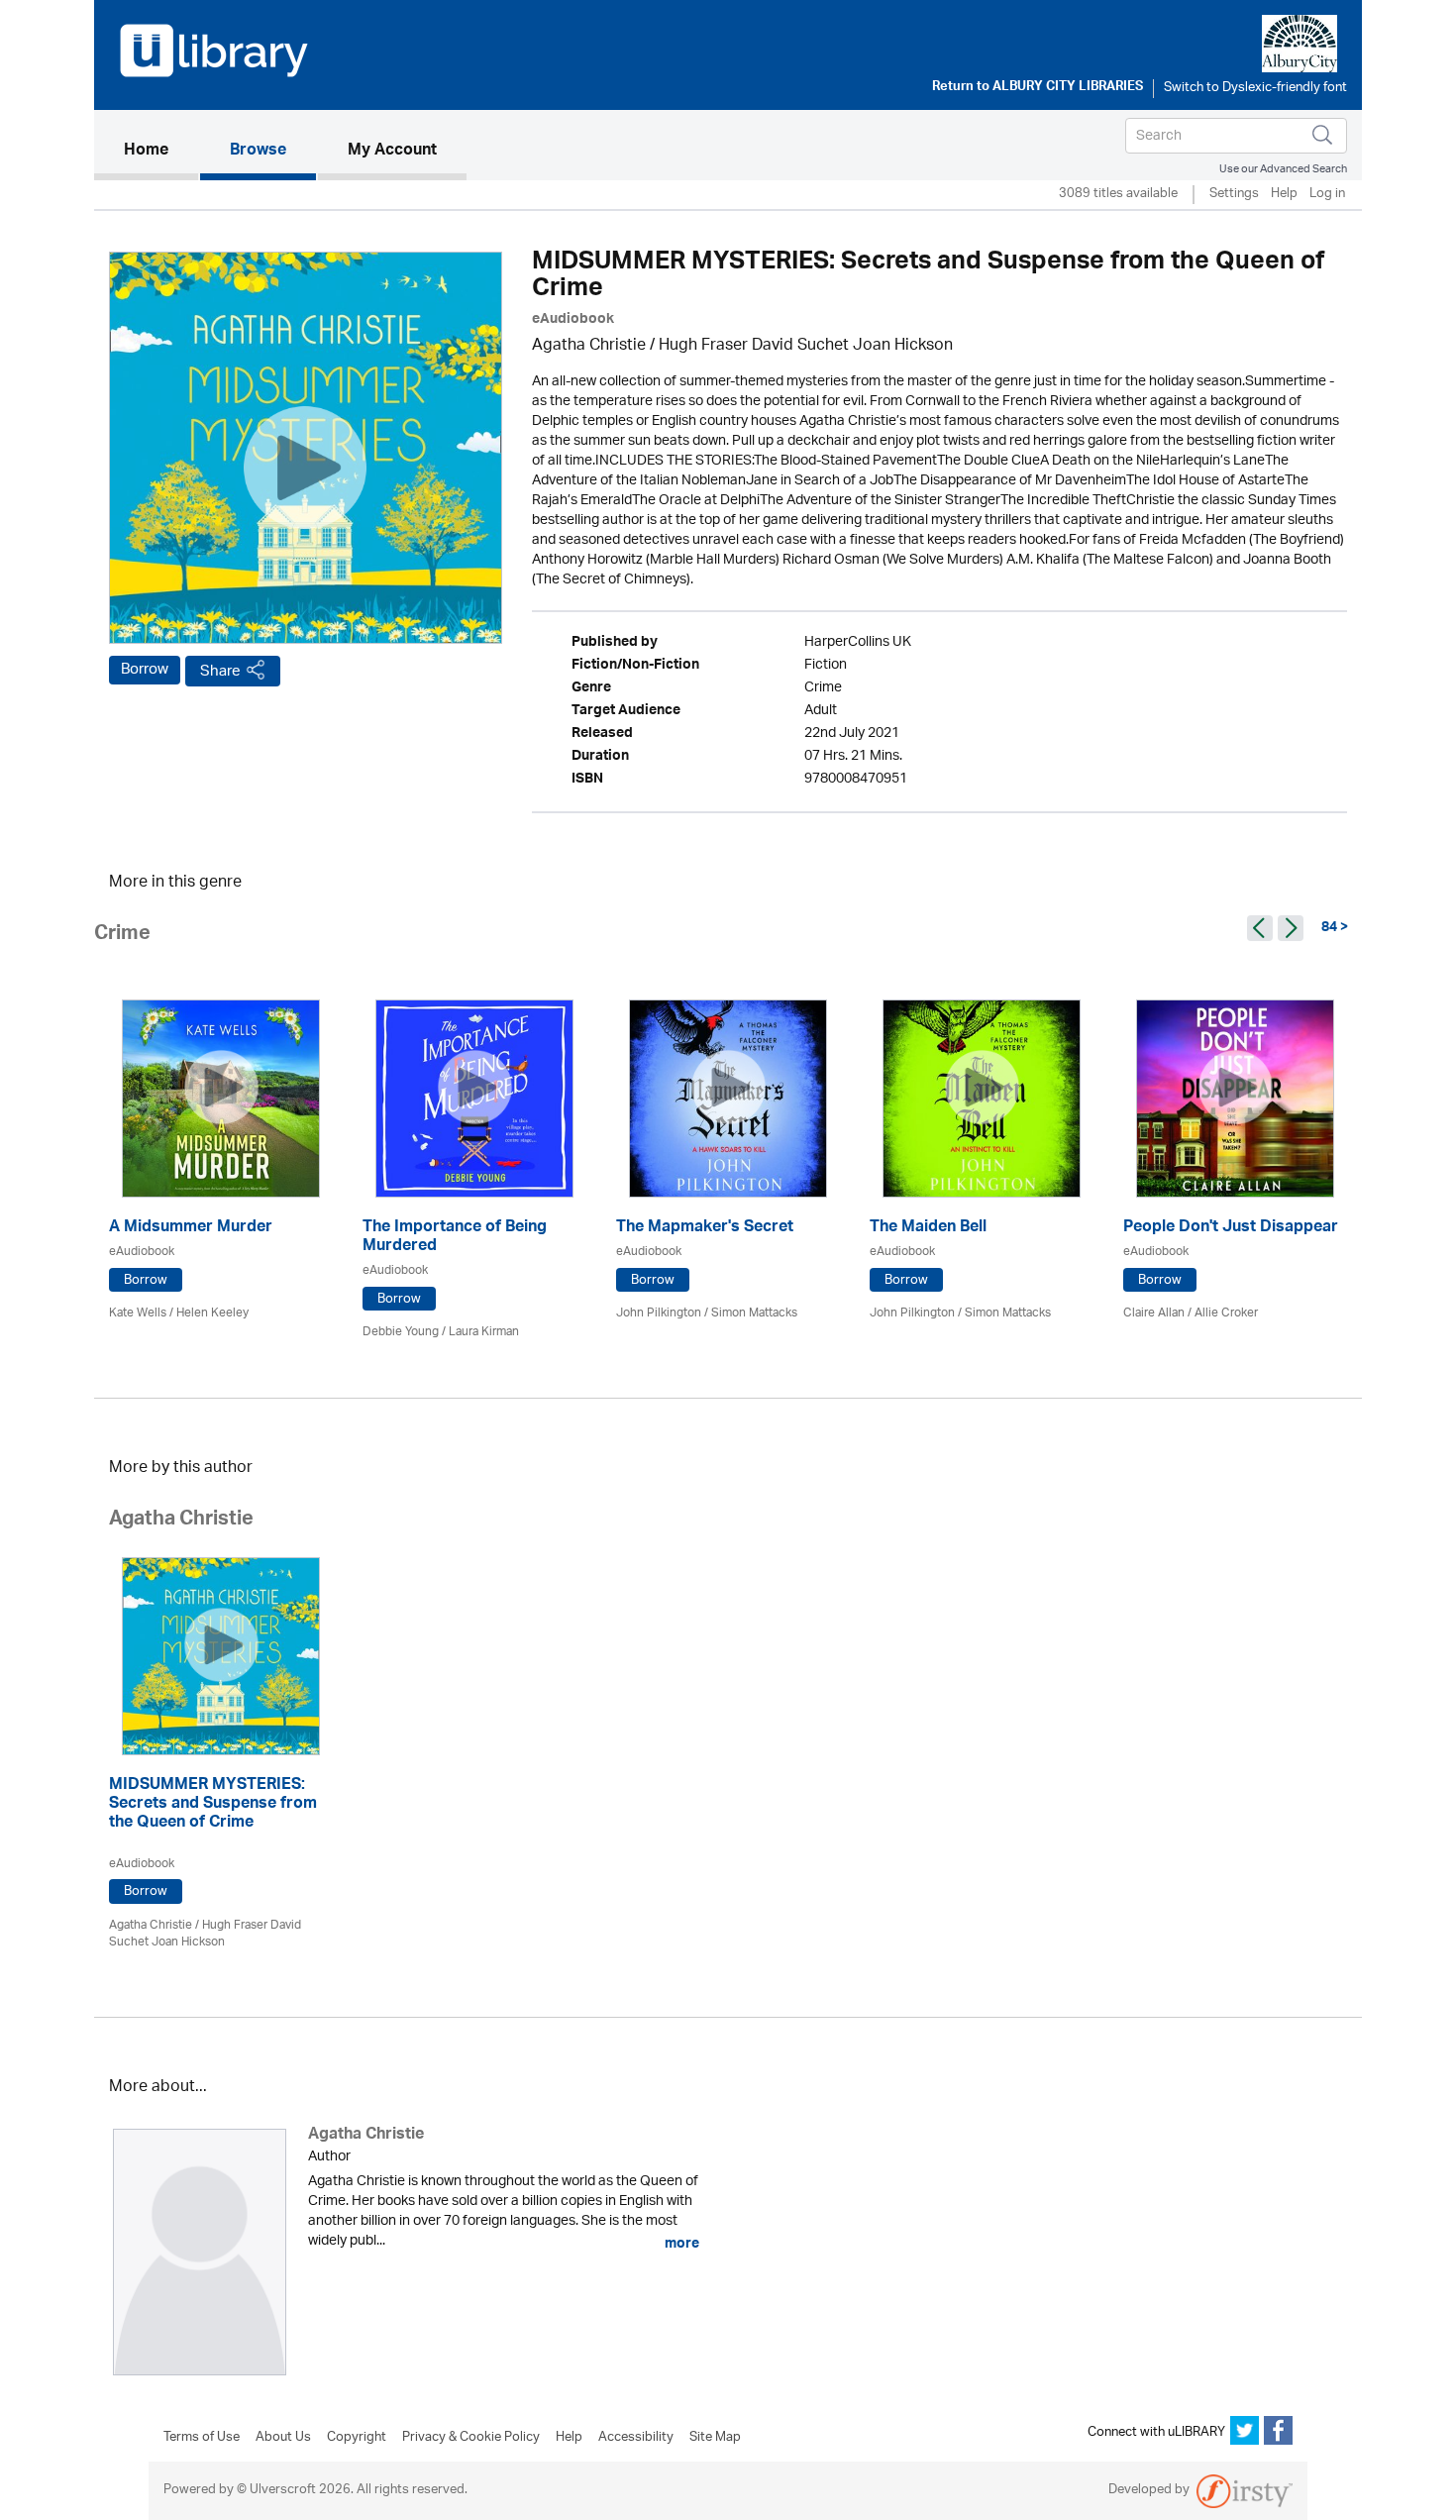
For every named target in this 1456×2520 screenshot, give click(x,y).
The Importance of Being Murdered (455, 1238)
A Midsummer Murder (191, 1229)
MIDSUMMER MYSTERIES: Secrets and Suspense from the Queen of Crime (213, 1805)
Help (1284, 195)
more (680, 2244)
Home (161, 151)
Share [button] (220, 671)
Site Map (715, 2438)
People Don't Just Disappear (1231, 1229)
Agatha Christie (589, 346)
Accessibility (636, 2438)
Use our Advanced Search (1283, 169)
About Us (283, 2438)
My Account (392, 152)
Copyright (357, 2438)
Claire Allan (1154, 1313)
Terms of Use (202, 2438)
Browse (258, 152)
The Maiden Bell (928, 1229)
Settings (1234, 195)
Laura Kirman (484, 1332)
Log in (1327, 195)
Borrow (145, 670)
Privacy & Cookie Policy (471, 2438)
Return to (1038, 88)
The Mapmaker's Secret (705, 1229)
